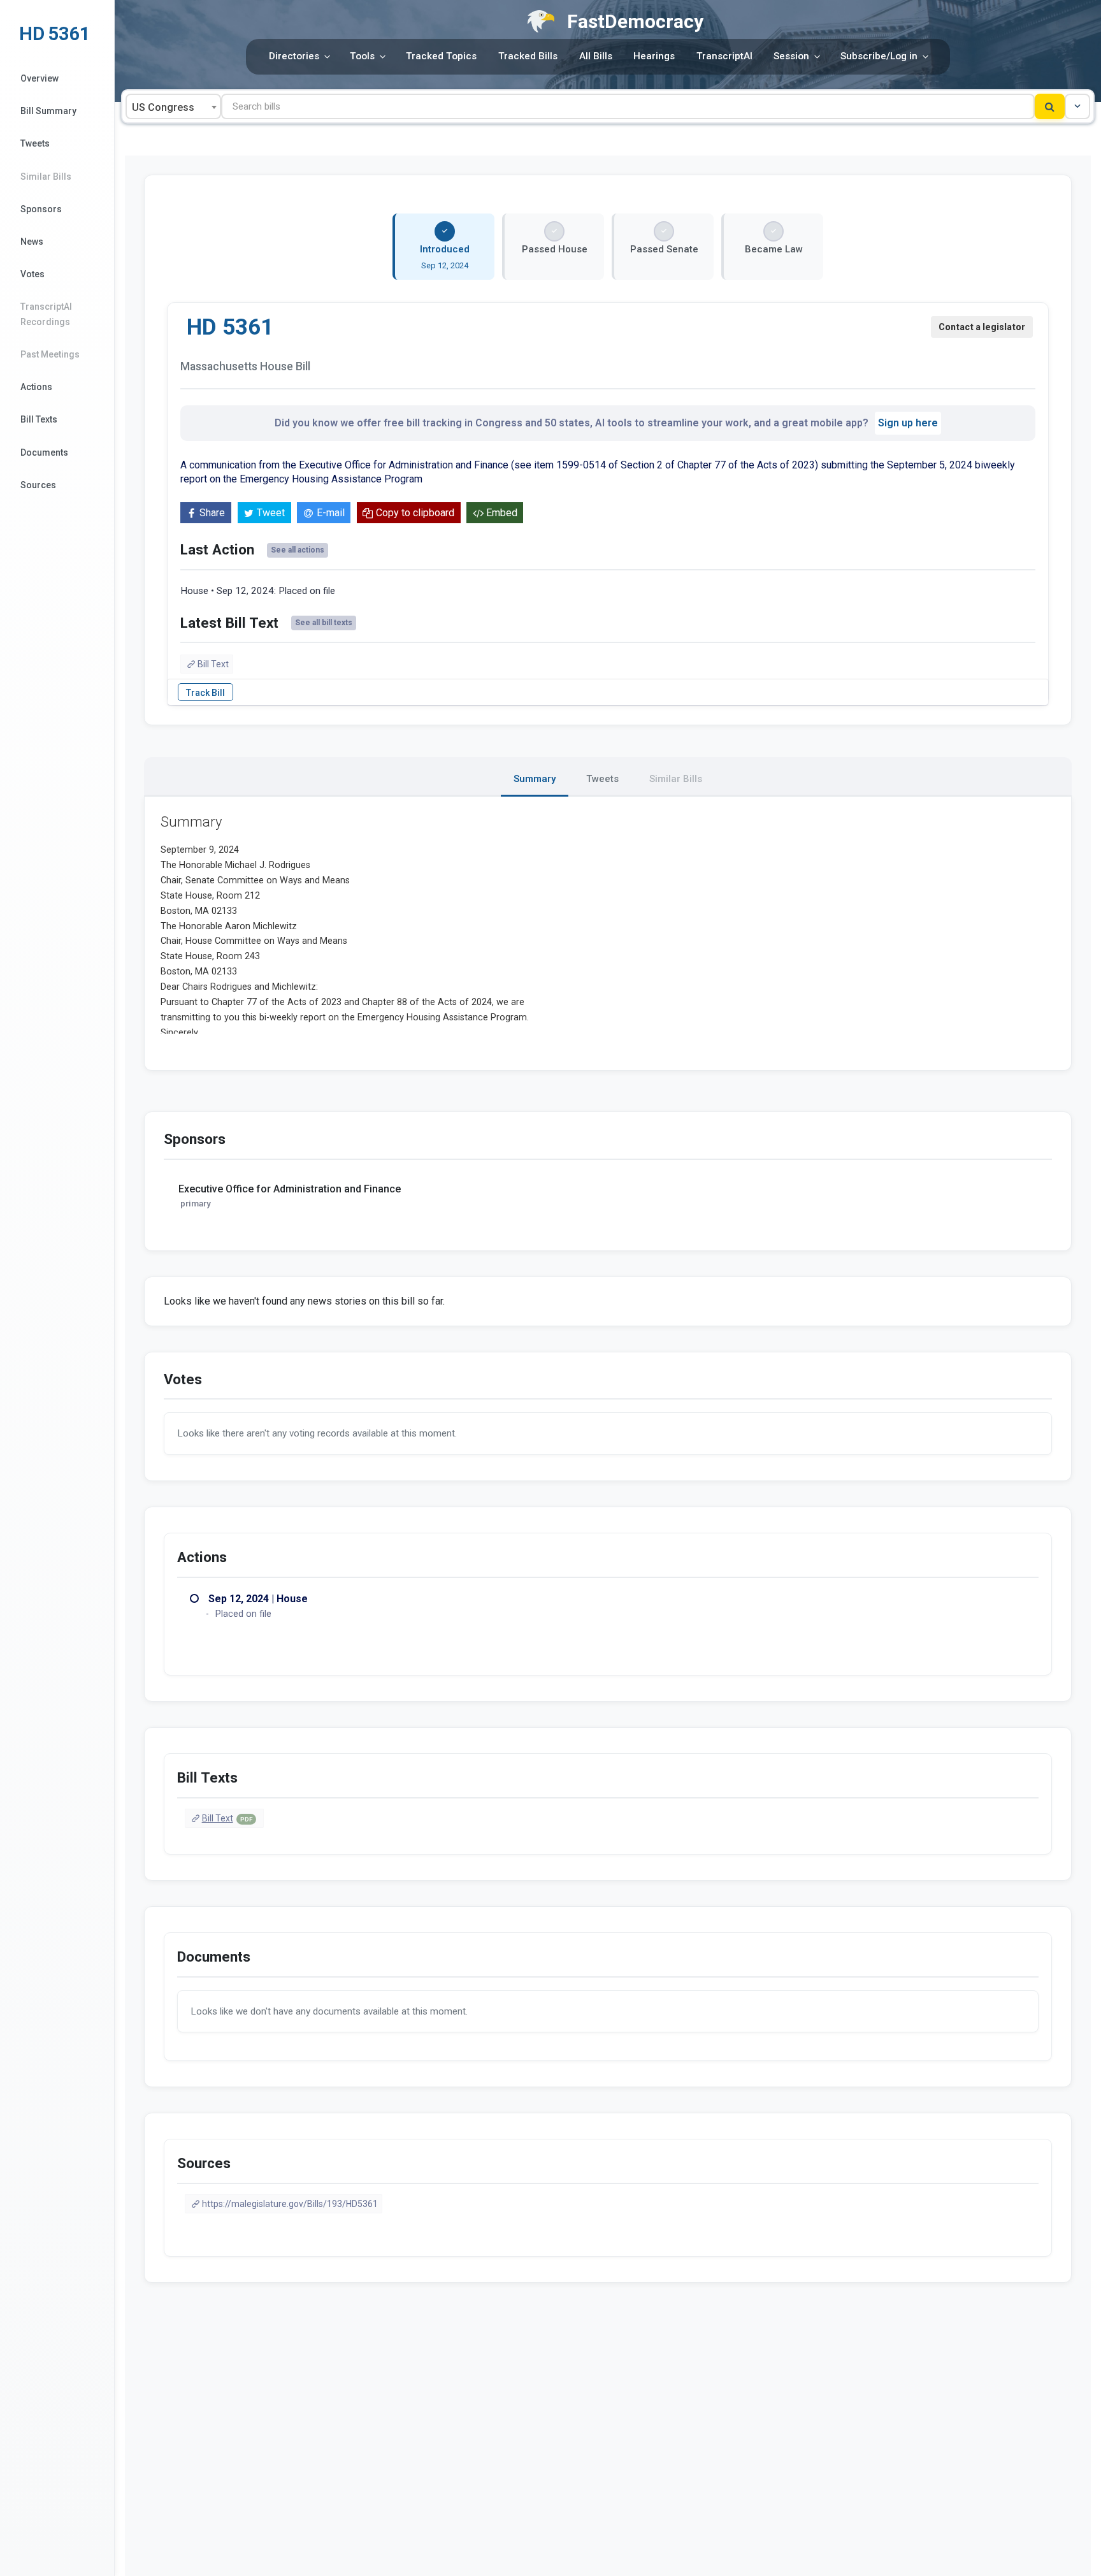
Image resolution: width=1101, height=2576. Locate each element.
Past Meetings (50, 354)
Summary (535, 779)
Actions (36, 387)
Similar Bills (46, 177)
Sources (38, 485)
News (32, 242)
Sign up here (908, 423)
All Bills (596, 56)
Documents (44, 452)
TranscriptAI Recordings (46, 314)
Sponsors (41, 209)
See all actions (298, 550)
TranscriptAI (724, 56)
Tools (362, 56)
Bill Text (213, 664)
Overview (40, 78)
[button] (1077, 106)
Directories (294, 56)
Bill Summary (48, 111)
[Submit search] (1050, 106)
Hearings (654, 56)
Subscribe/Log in (879, 56)
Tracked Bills (528, 56)
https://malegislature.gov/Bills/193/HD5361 (290, 2204)
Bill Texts (39, 419)
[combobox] (173, 106)
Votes (32, 274)
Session (791, 56)
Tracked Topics (441, 56)
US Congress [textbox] (163, 107)
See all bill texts (324, 623)
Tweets (35, 143)
